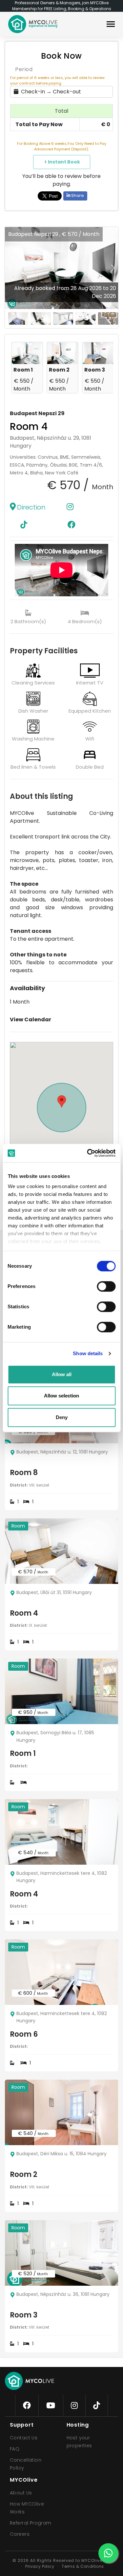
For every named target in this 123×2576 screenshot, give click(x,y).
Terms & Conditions (83, 2566)
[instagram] (74, 2406)
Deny (62, 1417)
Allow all (62, 1374)
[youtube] (51, 2406)
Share (77, 195)
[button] (113, 268)
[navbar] (111, 25)
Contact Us (24, 2438)
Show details (88, 1353)
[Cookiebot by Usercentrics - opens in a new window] (88, 1153)
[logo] (33, 24)
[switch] (101, 1285)
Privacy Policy (40, 2566)
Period (24, 69)
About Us (21, 2493)
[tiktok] (97, 2406)
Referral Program (31, 2523)
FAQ (15, 2449)
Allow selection (61, 1396)
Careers (20, 2534)
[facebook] (27, 2406)
